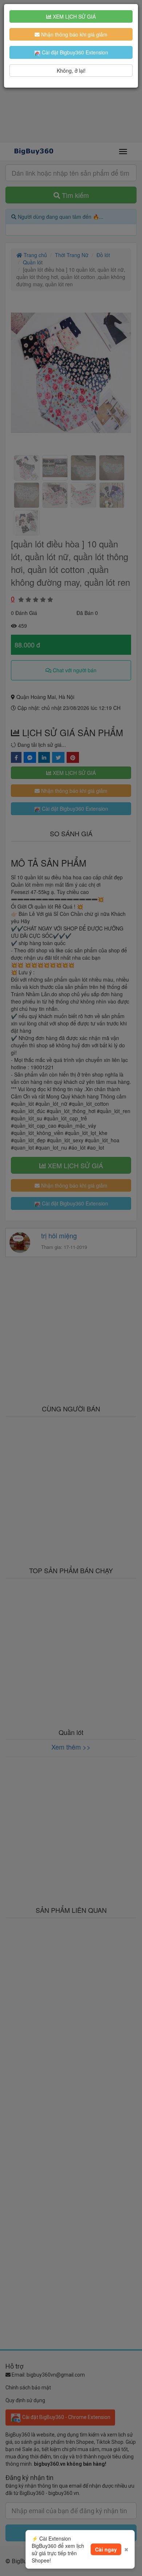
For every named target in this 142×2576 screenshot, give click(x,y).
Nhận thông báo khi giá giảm (74, 34)
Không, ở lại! (71, 70)
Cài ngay (106, 2549)
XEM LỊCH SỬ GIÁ (74, 16)
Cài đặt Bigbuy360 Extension (74, 52)
